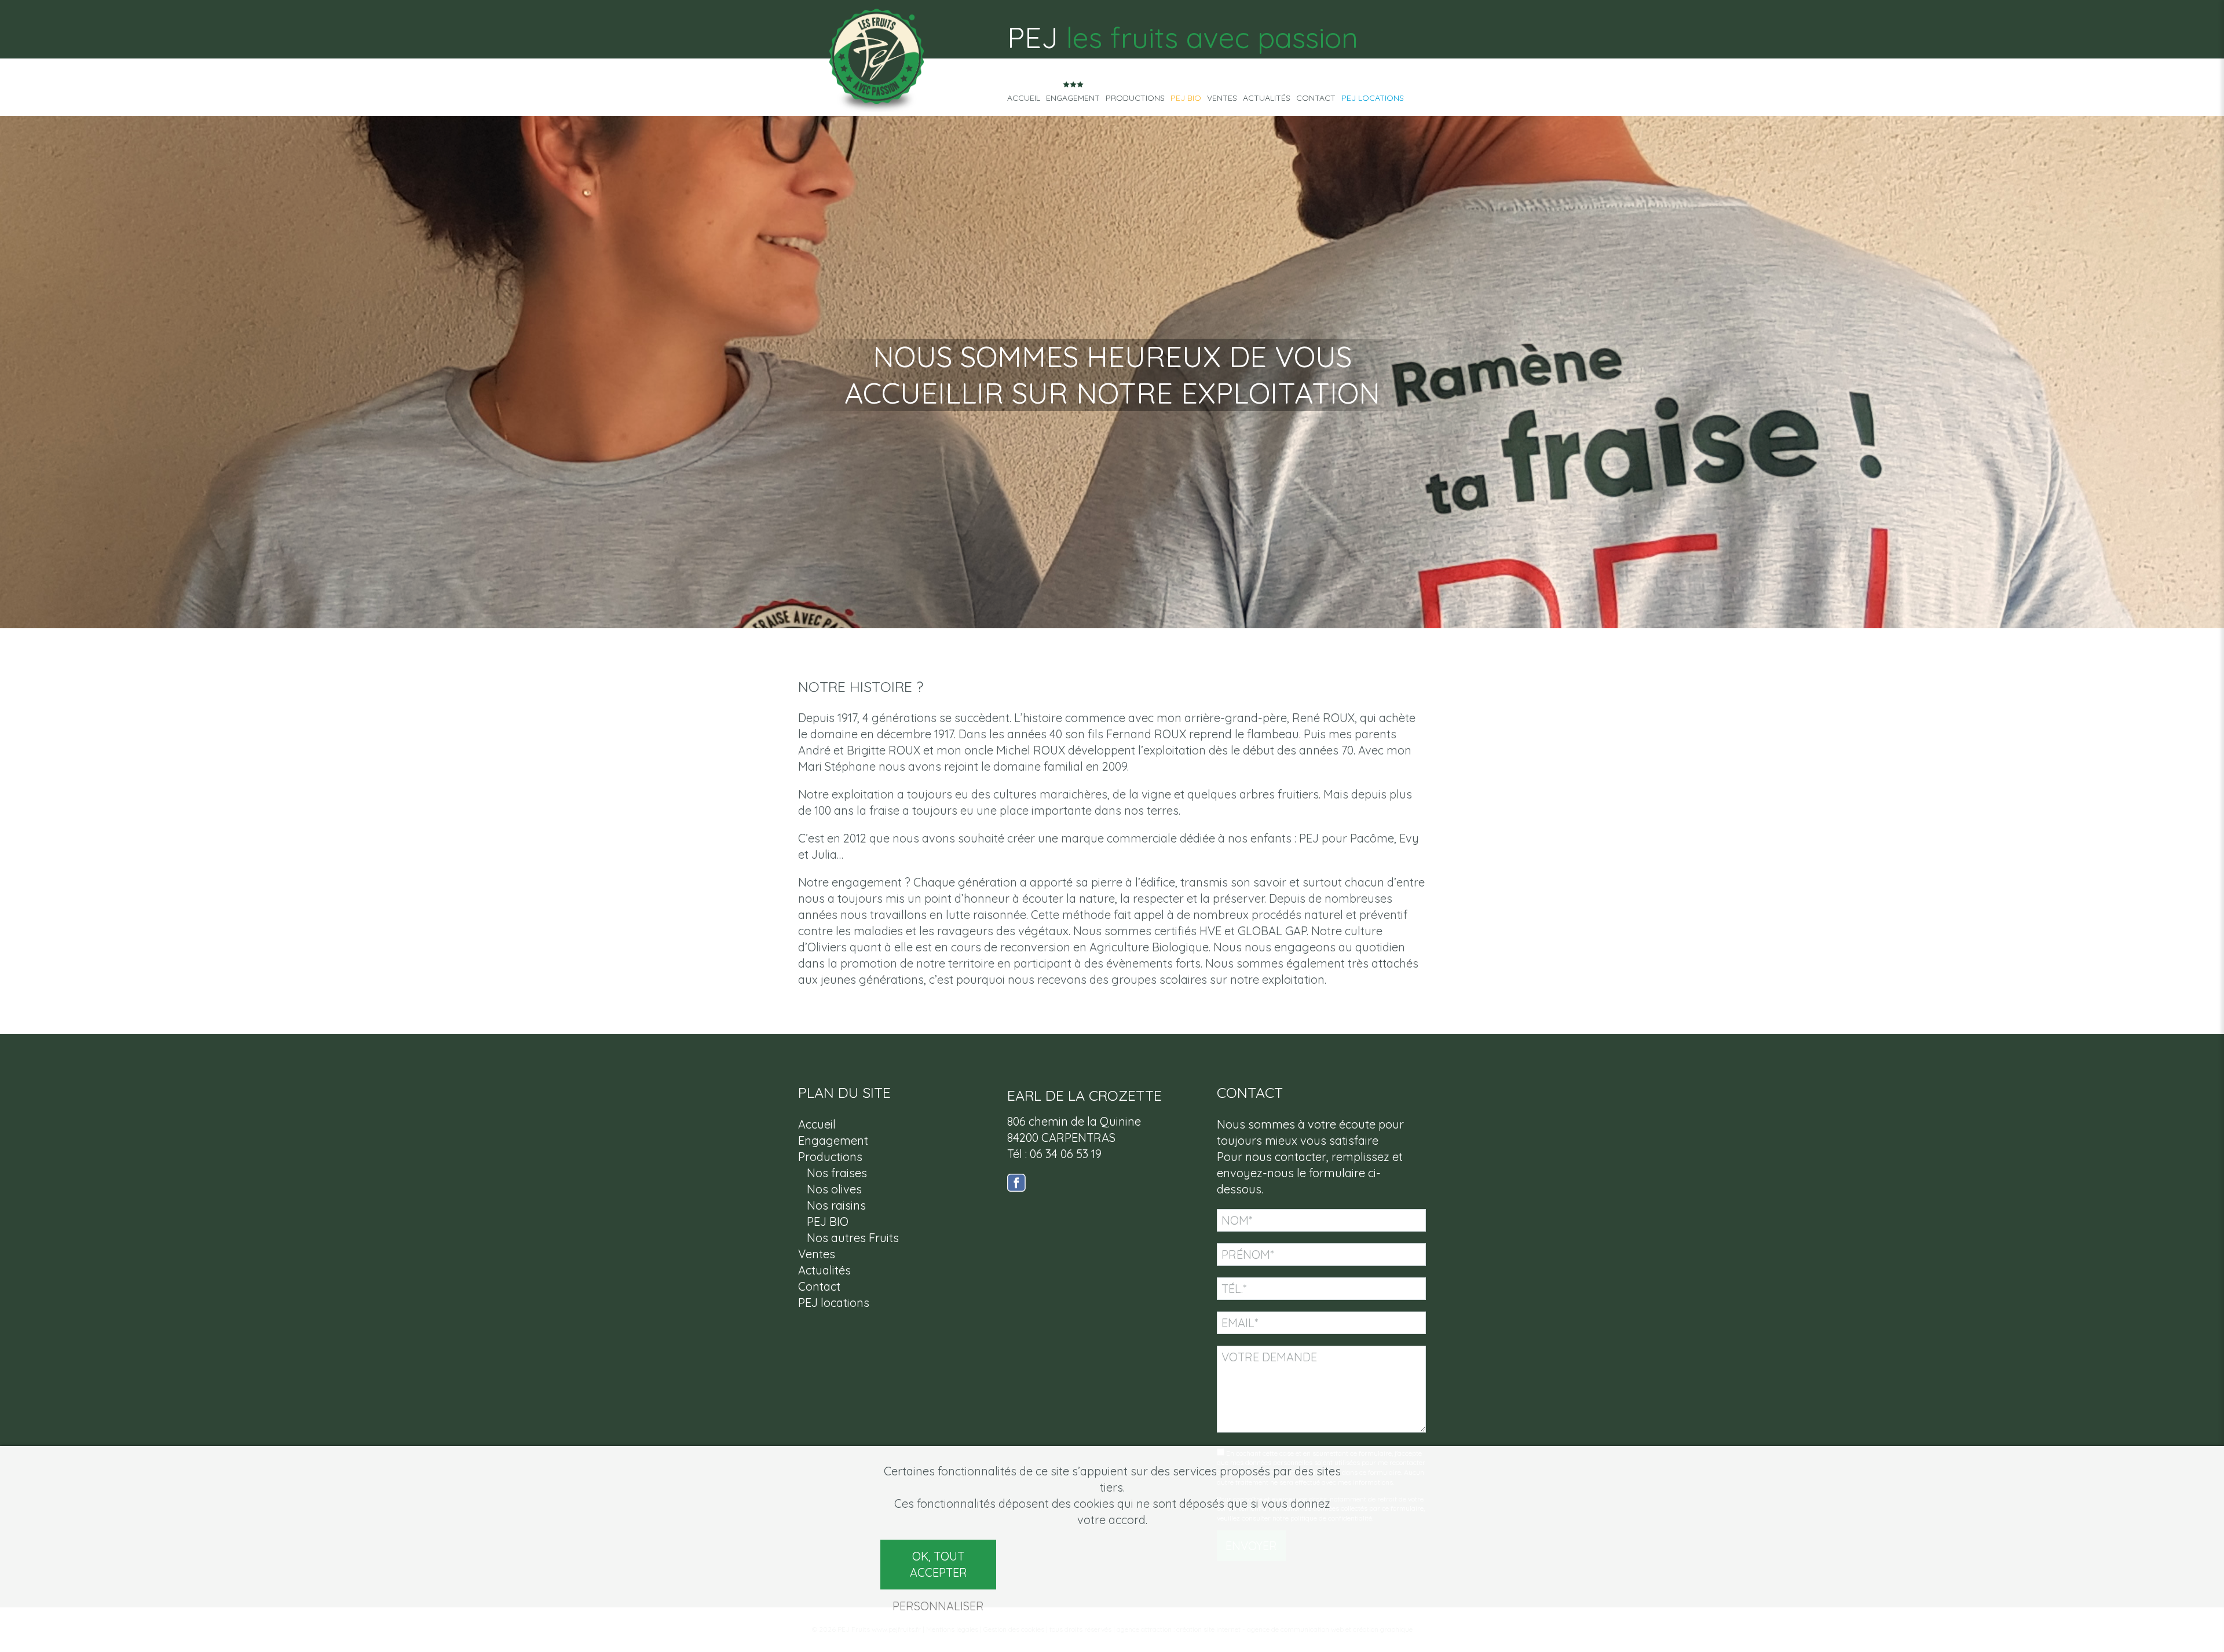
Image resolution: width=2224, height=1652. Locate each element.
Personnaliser (938, 1606)
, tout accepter (939, 1564)
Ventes (1222, 98)
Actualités (1267, 98)
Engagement (1073, 98)
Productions (1135, 98)
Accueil (1024, 98)
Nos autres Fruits (853, 1238)
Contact (1316, 98)
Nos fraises (837, 1173)
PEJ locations (1373, 98)
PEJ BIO (1186, 98)
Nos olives (834, 1189)
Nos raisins (836, 1205)
